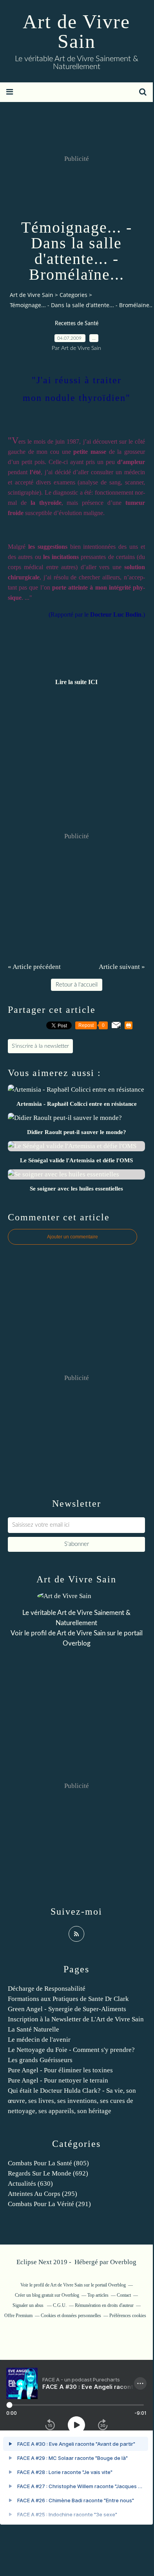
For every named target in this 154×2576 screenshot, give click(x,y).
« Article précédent (34, 967)
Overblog (123, 2262)
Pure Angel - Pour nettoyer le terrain (58, 2080)
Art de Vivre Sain (76, 31)
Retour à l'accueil (77, 985)
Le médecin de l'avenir (39, 2040)
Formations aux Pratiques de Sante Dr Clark (68, 1999)
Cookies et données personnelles (71, 2316)
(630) (30, 2184)
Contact (124, 2295)
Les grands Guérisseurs (40, 2060)
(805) (48, 2163)
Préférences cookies (128, 2316)
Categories (73, 295)
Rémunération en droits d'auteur (104, 2305)
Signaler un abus (29, 2305)
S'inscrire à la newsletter (40, 1046)
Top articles (98, 2295)
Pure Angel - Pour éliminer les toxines (60, 2070)
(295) (43, 2194)
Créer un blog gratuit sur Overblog (47, 2295)
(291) (49, 2204)
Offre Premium (18, 2316)
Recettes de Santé (77, 324)
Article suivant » (122, 967)
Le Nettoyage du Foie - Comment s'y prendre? (71, 2050)
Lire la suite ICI (76, 682)
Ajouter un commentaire (72, 1237)
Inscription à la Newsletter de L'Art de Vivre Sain (76, 2019)
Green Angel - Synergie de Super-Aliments (67, 2009)
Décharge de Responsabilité (47, 1989)
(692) (48, 2173)
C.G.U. (60, 2305)
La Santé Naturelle (34, 2029)
